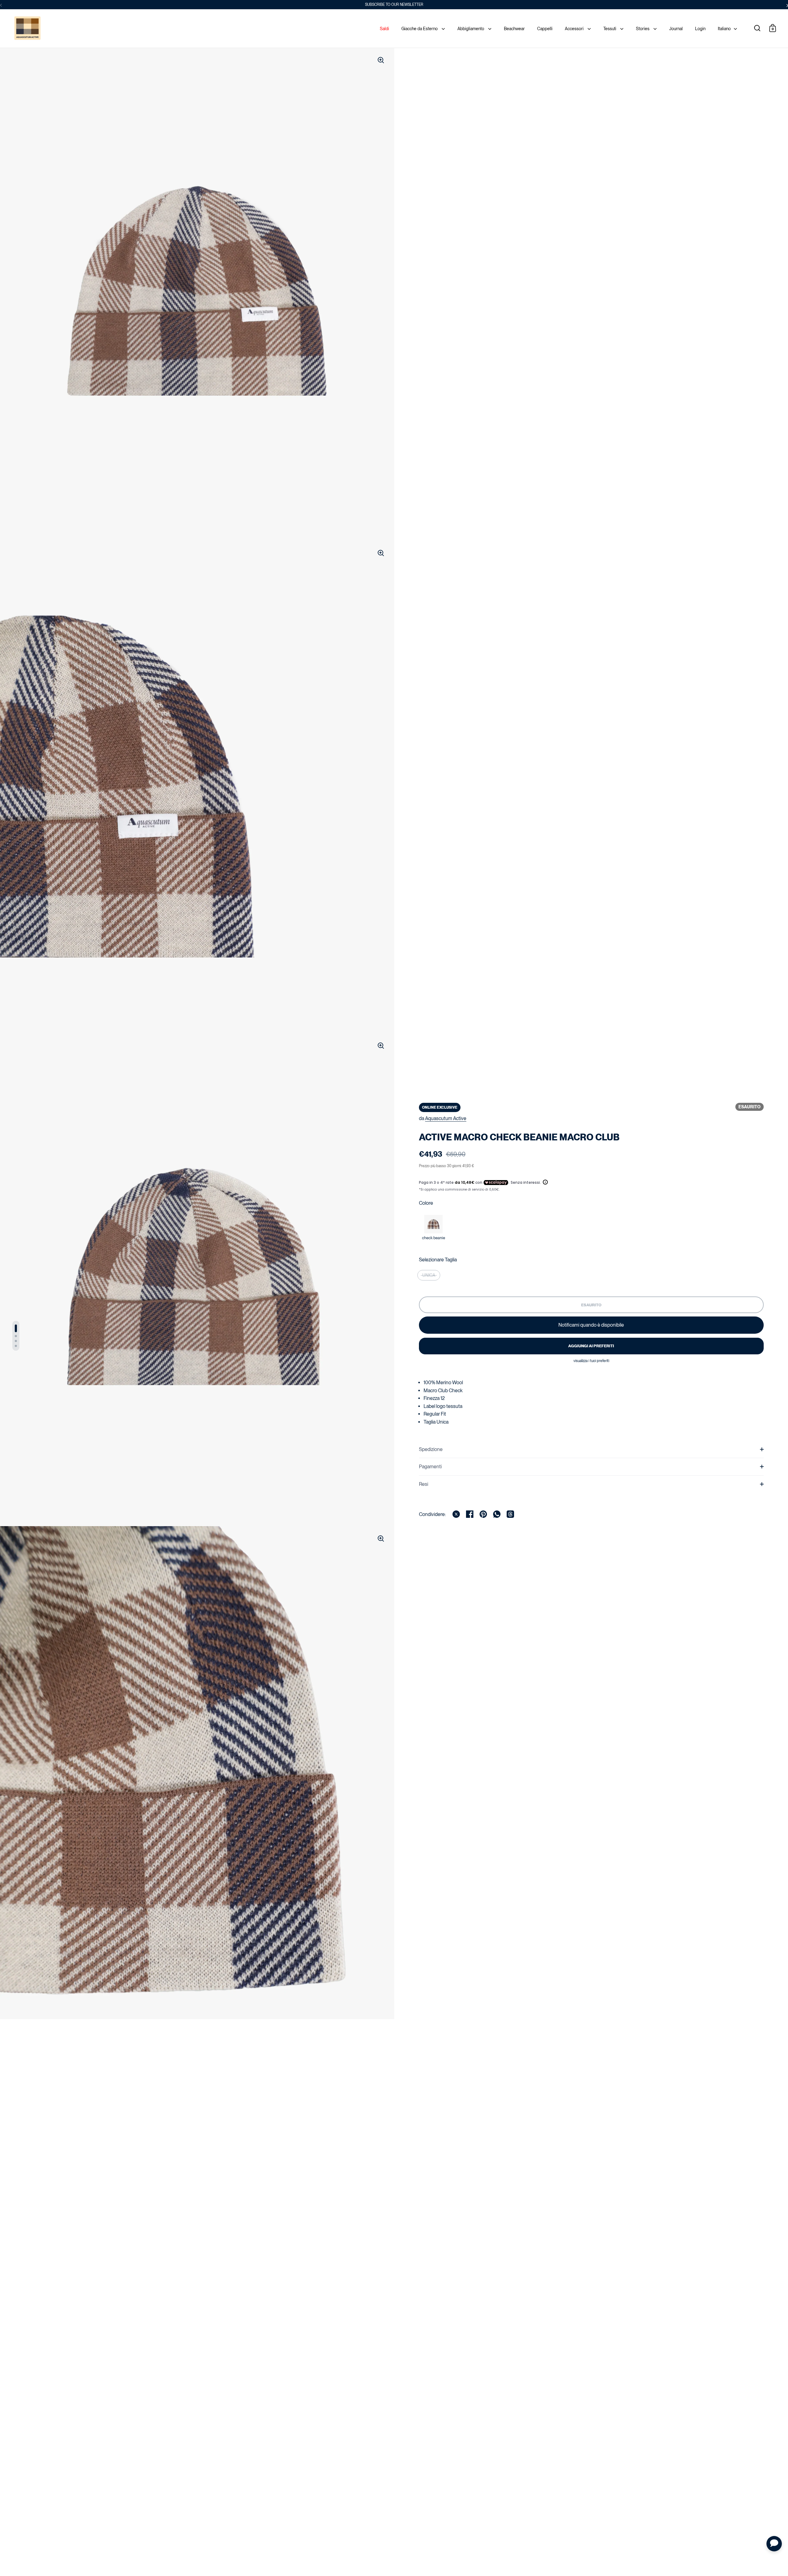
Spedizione (431, 1449)
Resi (424, 1484)
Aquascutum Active (446, 1118)
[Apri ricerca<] (757, 28)
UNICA (429, 1275)
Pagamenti (430, 1467)
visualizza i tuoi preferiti (591, 1361)
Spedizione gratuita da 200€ (394, 5)
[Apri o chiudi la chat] (774, 2544)
